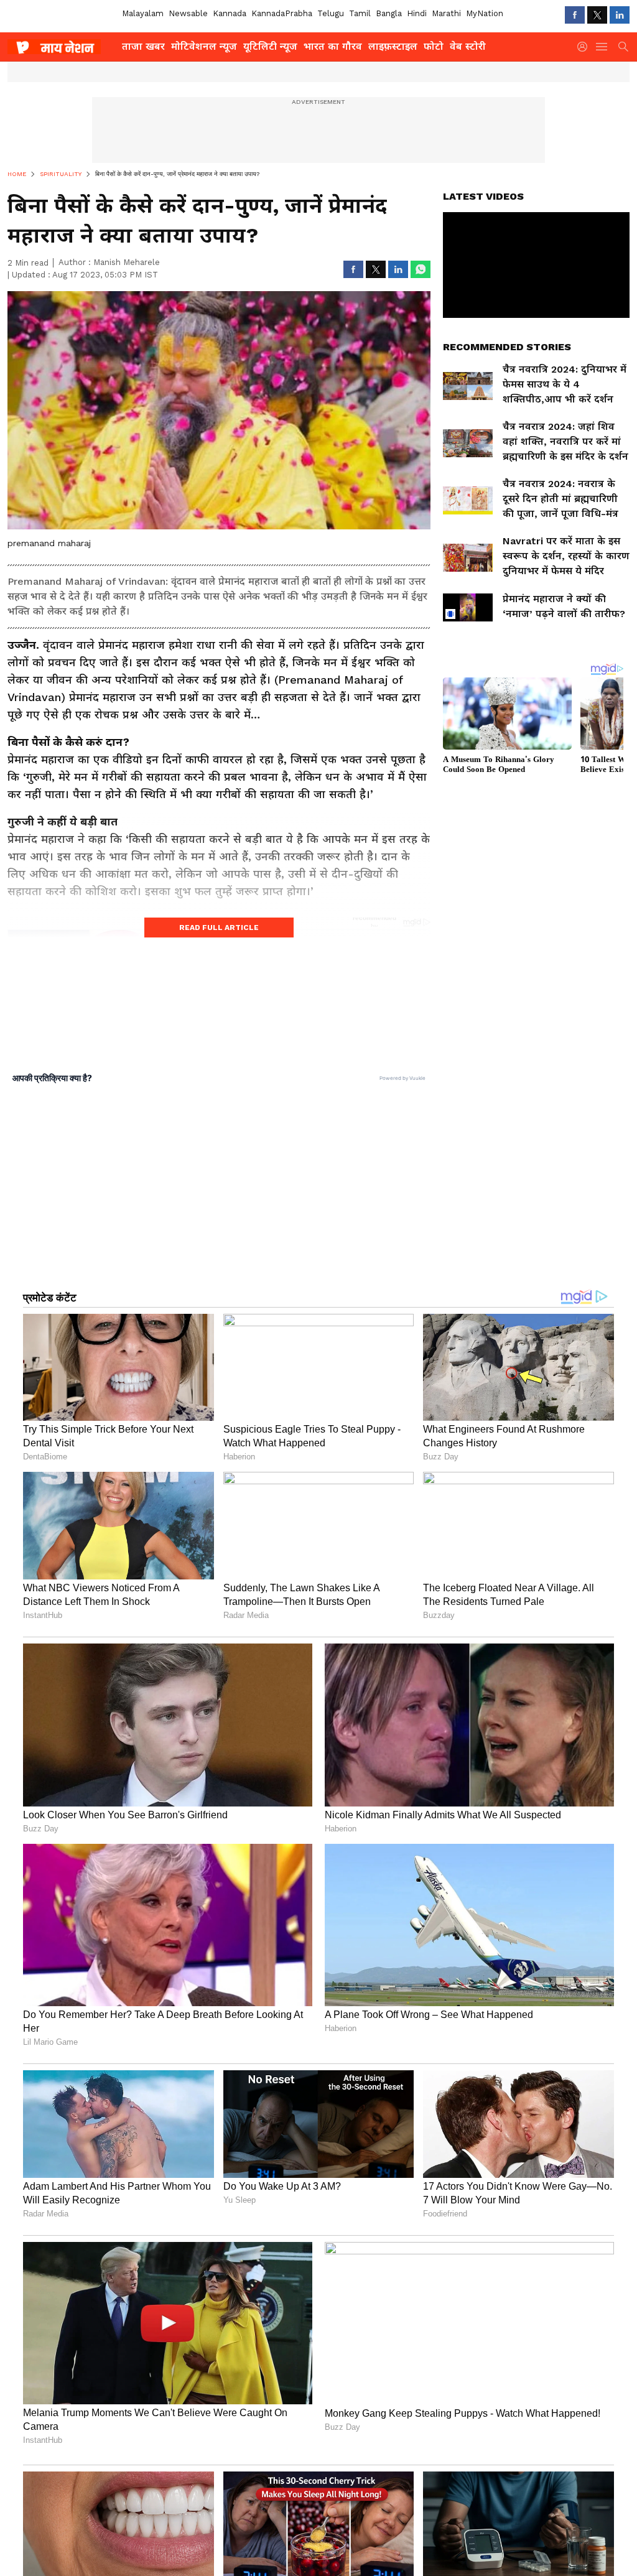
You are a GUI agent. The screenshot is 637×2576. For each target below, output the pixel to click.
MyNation (485, 13)
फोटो (434, 46)
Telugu (331, 13)
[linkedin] (620, 15)
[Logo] (60, 47)
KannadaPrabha (282, 13)
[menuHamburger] (602, 47)
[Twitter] (597, 15)
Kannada (230, 13)
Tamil (360, 13)
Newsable (188, 13)
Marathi (446, 13)
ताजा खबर (143, 46)
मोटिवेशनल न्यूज (204, 46)
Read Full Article (219, 928)
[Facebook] (575, 15)
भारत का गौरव (333, 46)
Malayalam (143, 13)
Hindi (417, 13)
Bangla (389, 13)
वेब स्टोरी (468, 46)
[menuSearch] (623, 47)
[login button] (585, 47)
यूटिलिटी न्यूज (270, 46)
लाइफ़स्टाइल (393, 46)
